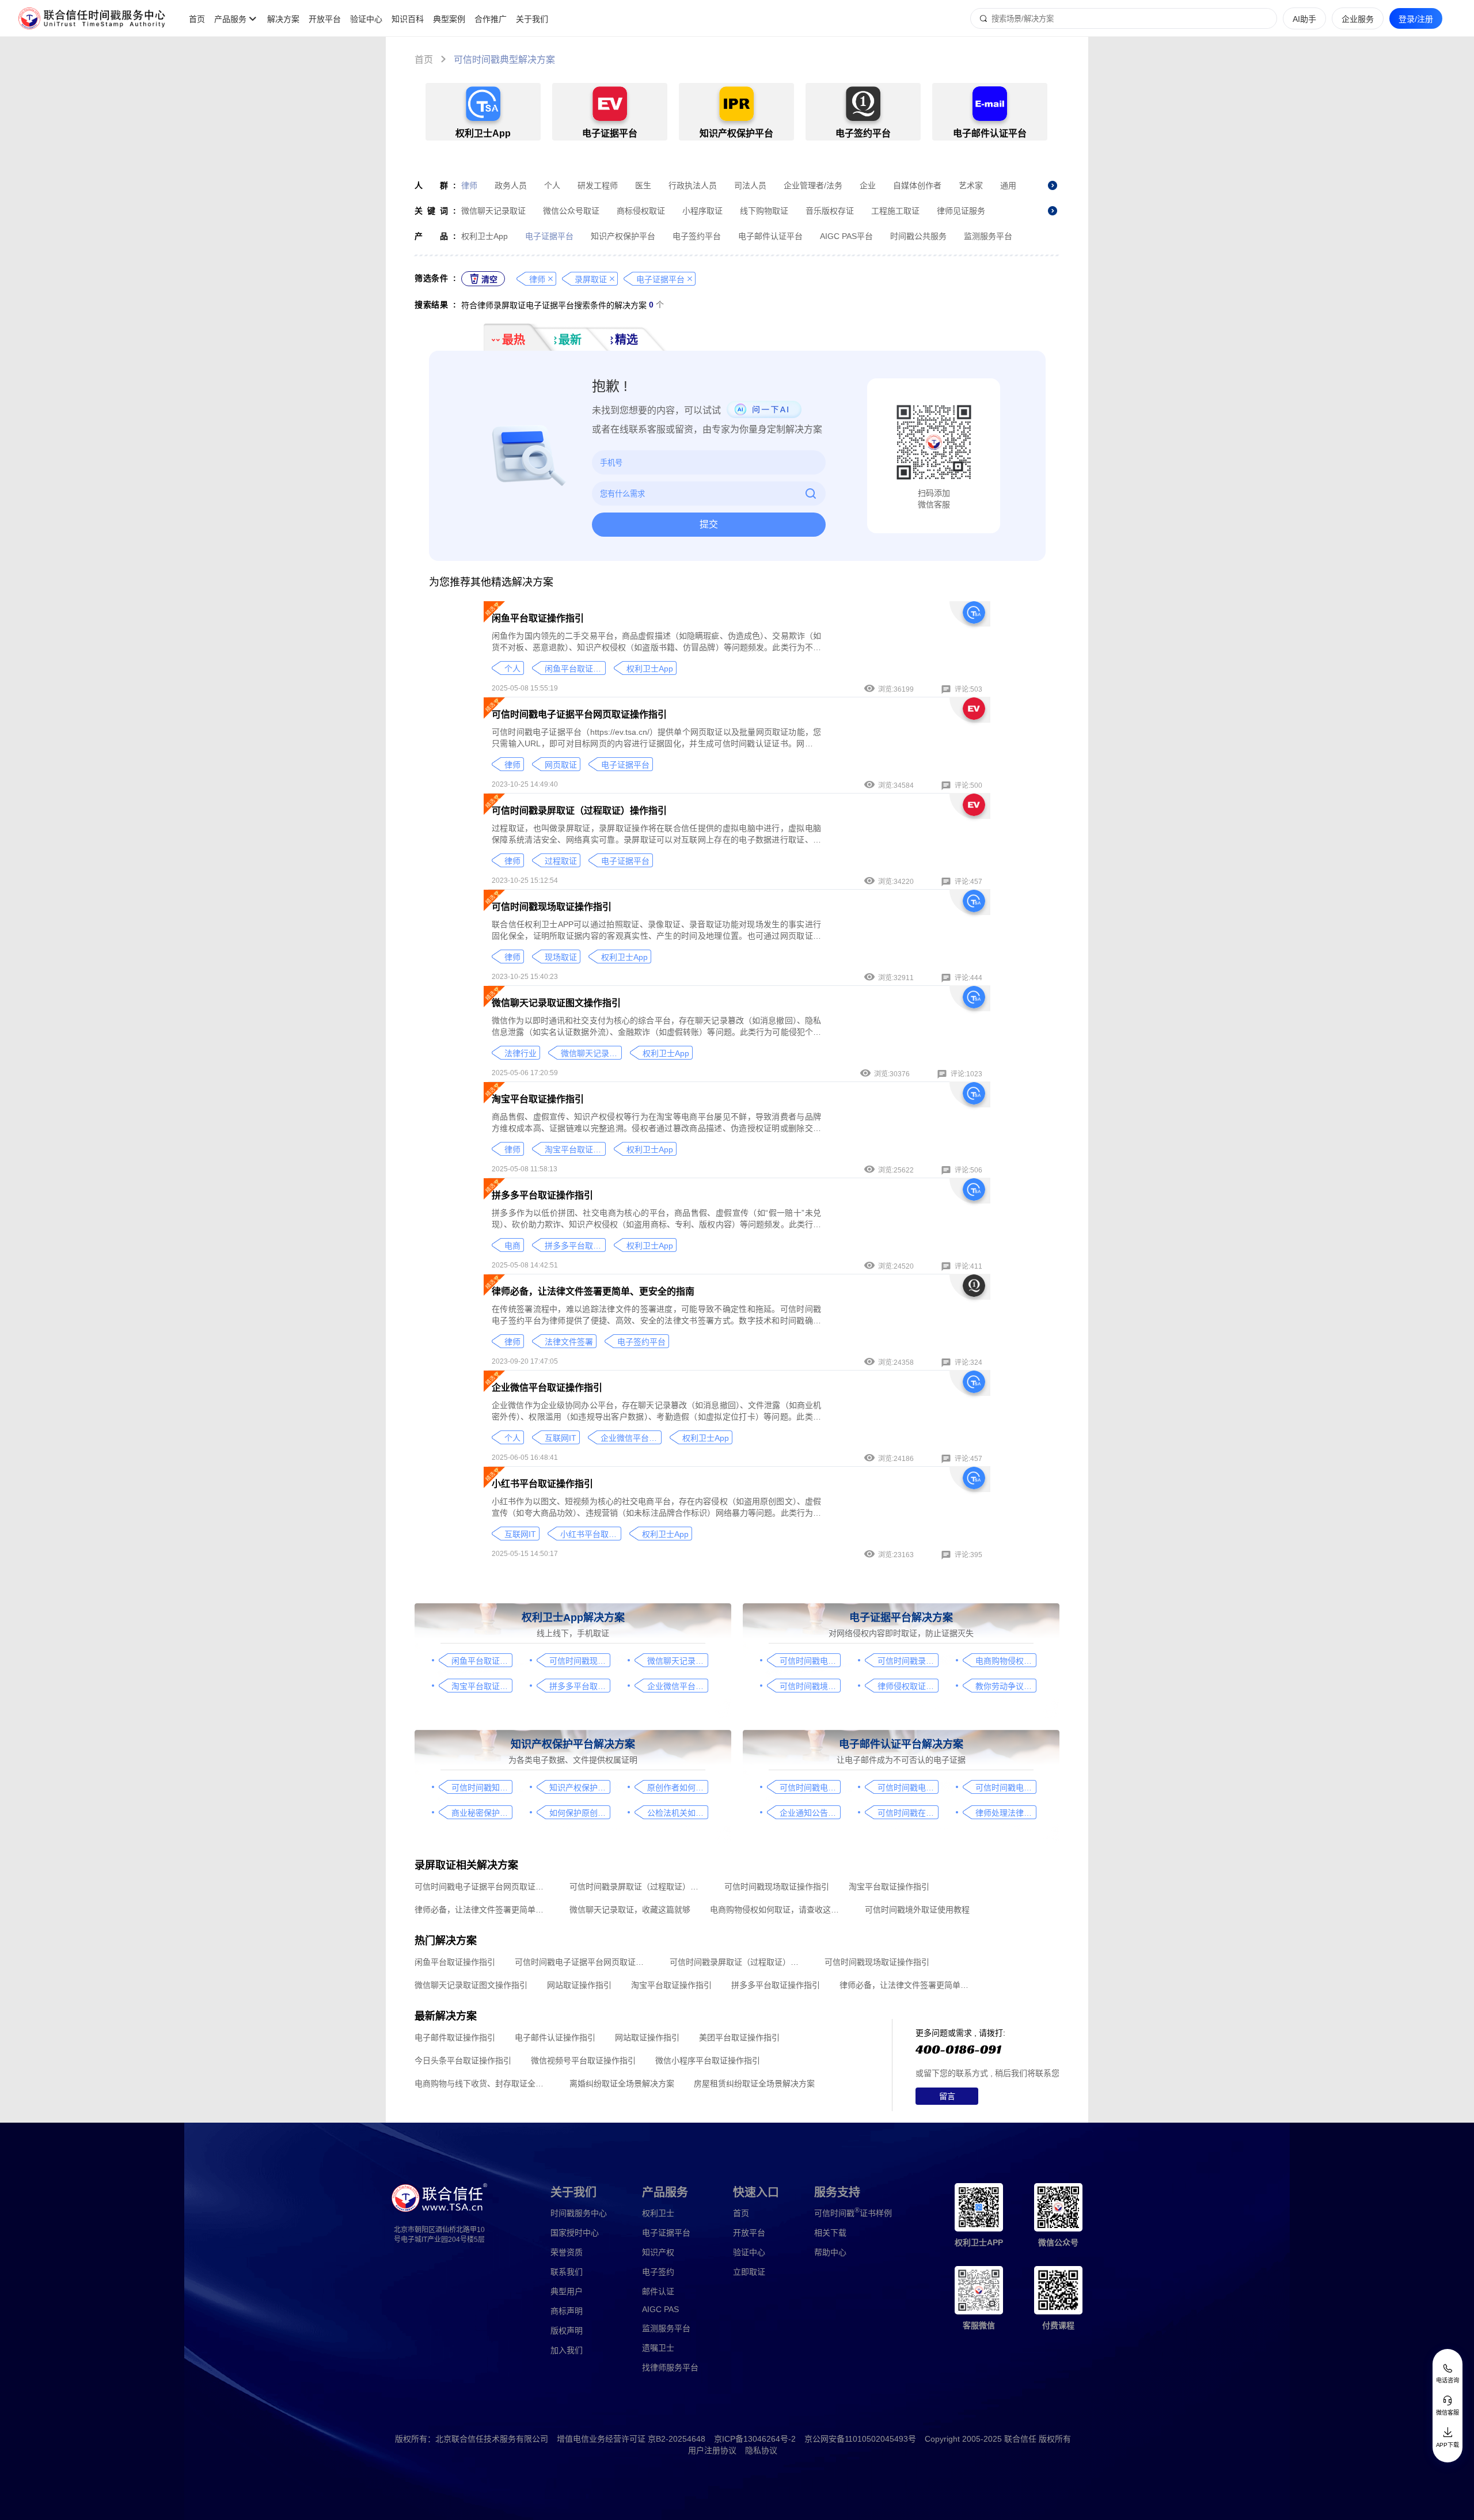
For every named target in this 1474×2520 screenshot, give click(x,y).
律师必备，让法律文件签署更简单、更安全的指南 (593, 1291)
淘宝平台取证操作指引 (538, 1099)
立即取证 (749, 2272)
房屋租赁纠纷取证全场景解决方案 (754, 2083)
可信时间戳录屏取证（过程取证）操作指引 (579, 811)
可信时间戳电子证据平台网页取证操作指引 (579, 714)
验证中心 (366, 19)
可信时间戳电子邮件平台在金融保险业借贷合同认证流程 (908, 1787)
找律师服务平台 (670, 2367)
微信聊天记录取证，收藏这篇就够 (630, 1910)
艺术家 (971, 185)
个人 (552, 185)
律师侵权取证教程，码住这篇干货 (908, 1686)
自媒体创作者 (917, 185)
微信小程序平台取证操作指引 (708, 2060)
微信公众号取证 (571, 211)
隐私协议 (761, 2450)
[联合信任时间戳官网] (92, 18)
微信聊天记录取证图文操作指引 (556, 1003)
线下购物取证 (764, 211)
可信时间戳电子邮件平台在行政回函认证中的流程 (1006, 1787)
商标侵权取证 (641, 211)
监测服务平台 (988, 236)
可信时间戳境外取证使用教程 (810, 1686)
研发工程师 (598, 185)
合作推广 (491, 19)
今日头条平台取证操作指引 (463, 2060)
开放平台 (325, 19)
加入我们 (567, 2350)
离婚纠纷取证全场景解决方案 (622, 2083)
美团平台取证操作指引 (739, 2037)
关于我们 (532, 19)
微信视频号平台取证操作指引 (583, 2060)
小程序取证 (702, 211)
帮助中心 (830, 2252)
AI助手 (1304, 19)
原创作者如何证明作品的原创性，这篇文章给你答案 (677, 1787)
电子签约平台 (697, 236)
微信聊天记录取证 (493, 211)
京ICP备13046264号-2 (755, 2439)
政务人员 (511, 185)
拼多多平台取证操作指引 (542, 1195)
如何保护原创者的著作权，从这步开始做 (580, 1813)
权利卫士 (658, 2213)
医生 (643, 185)
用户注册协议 (712, 2450)
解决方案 (283, 19)
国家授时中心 (575, 2233)
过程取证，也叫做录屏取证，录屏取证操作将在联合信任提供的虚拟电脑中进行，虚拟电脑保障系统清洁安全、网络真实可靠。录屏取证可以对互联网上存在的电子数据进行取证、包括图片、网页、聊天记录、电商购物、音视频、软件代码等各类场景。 (656, 834)
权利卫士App (485, 236)
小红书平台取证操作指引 (542, 1484)
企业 (868, 185)
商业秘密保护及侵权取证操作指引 (482, 1813)
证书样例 (853, 2212)
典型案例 (449, 19)
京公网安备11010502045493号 (860, 2439)
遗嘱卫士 (658, 2348)
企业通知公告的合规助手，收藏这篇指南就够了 (810, 1813)
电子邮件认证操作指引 (555, 2037)
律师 (469, 185)
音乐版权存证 (830, 211)
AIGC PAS (660, 2309)
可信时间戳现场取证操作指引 (552, 907)
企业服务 (1358, 19)
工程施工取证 (895, 211)
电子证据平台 (549, 236)
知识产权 (658, 2252)
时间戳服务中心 (579, 2213)
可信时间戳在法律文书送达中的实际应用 (908, 1813)
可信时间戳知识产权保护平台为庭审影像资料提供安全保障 (482, 1787)
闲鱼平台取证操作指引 (538, 618)
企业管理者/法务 (813, 185)
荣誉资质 (567, 2252)
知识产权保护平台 (623, 236)
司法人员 (750, 185)
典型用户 (567, 2291)
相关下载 (830, 2233)
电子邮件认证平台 (770, 236)
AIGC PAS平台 (846, 236)
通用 (1008, 185)
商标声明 (567, 2311)
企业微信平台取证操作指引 (547, 1388)
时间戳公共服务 (918, 236)
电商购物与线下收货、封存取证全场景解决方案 (482, 2083)
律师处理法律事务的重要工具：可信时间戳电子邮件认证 (1006, 1813)
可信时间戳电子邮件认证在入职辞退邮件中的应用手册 (810, 1787)
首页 (197, 19)
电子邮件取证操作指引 (455, 2037)
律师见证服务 (961, 211)
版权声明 (567, 2331)
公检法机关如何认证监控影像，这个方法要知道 (677, 1813)
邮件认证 (658, 2291)
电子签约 (658, 2272)
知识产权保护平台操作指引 (580, 1787)
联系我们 (567, 2272)
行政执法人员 (693, 185)
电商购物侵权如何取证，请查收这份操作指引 (1006, 1661)
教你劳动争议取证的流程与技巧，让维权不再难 (1006, 1686)
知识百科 (408, 19)
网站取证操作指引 (579, 1985)
